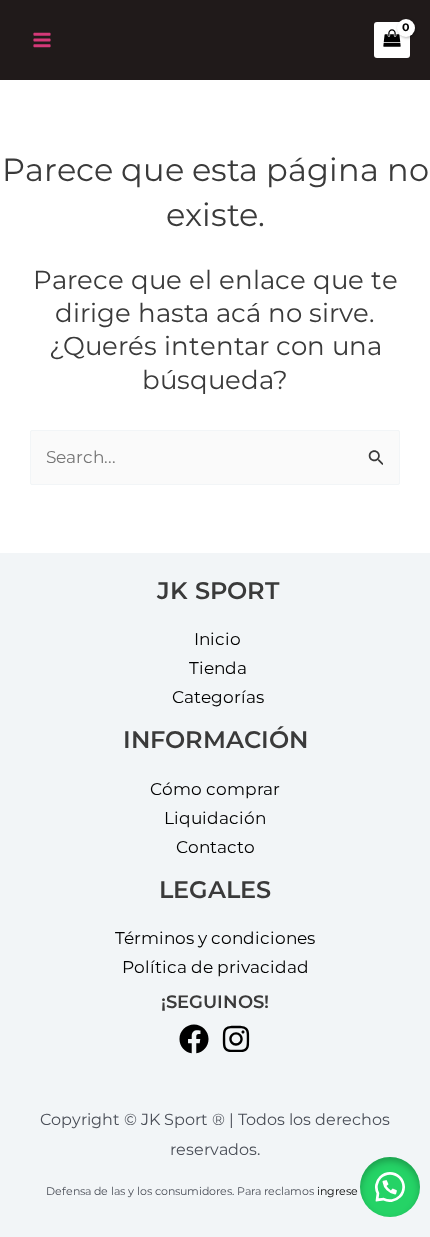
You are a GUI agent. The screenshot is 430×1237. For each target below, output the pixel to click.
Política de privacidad (215, 967)
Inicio (217, 639)
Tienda (218, 668)
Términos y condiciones (215, 938)
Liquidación (215, 818)
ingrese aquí (350, 1191)
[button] (390, 1187)
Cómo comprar (215, 789)
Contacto (215, 847)
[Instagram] (236, 1039)
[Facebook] (194, 1039)
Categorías (218, 697)
